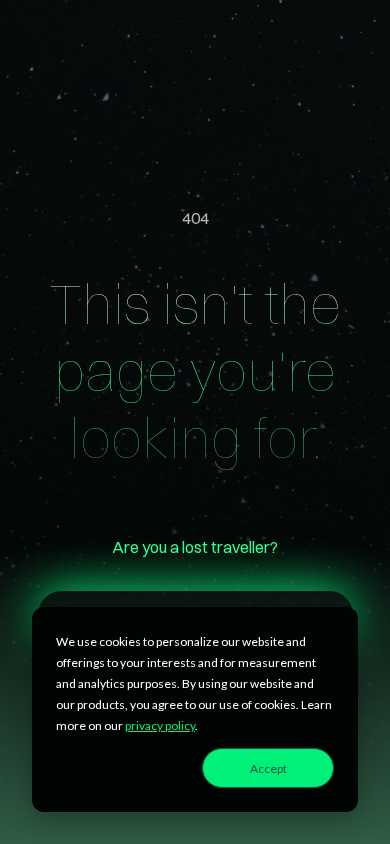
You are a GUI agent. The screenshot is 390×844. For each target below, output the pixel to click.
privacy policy (160, 725)
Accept (268, 768)
